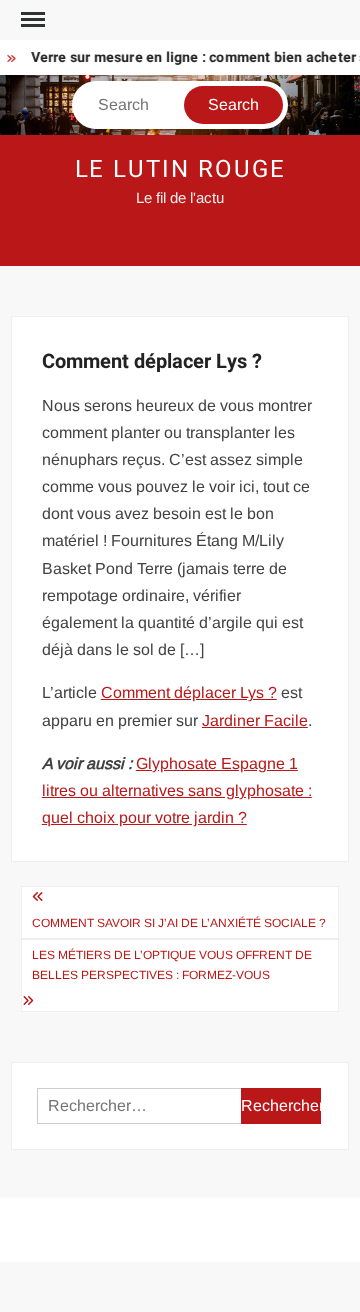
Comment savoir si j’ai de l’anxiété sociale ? (179, 923)
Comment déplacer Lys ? (189, 692)
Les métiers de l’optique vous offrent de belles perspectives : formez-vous (172, 965)
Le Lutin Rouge (180, 169)
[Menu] (31, 20)
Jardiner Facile (255, 720)
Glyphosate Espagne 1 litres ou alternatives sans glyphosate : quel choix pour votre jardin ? (177, 790)
